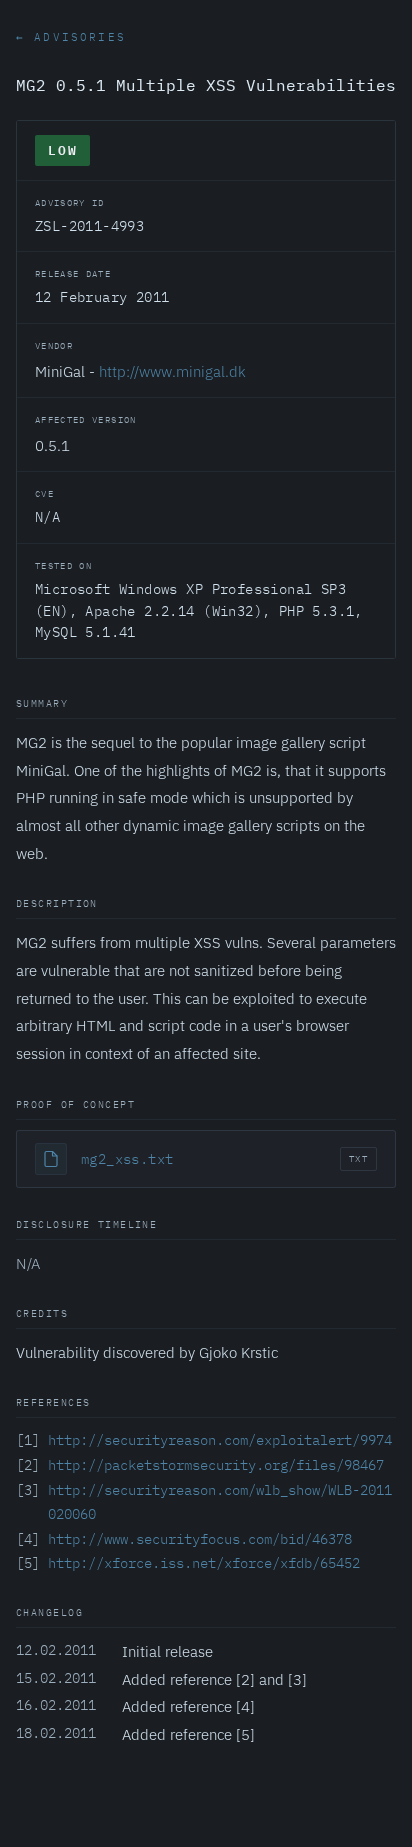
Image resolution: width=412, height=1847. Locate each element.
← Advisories (71, 37)
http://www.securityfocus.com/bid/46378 (200, 1539)
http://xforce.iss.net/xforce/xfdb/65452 (204, 1563)
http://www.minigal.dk (172, 371)
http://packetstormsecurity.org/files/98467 (216, 1465)
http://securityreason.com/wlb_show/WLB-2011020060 (220, 1502)
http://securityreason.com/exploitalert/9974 (220, 1440)
